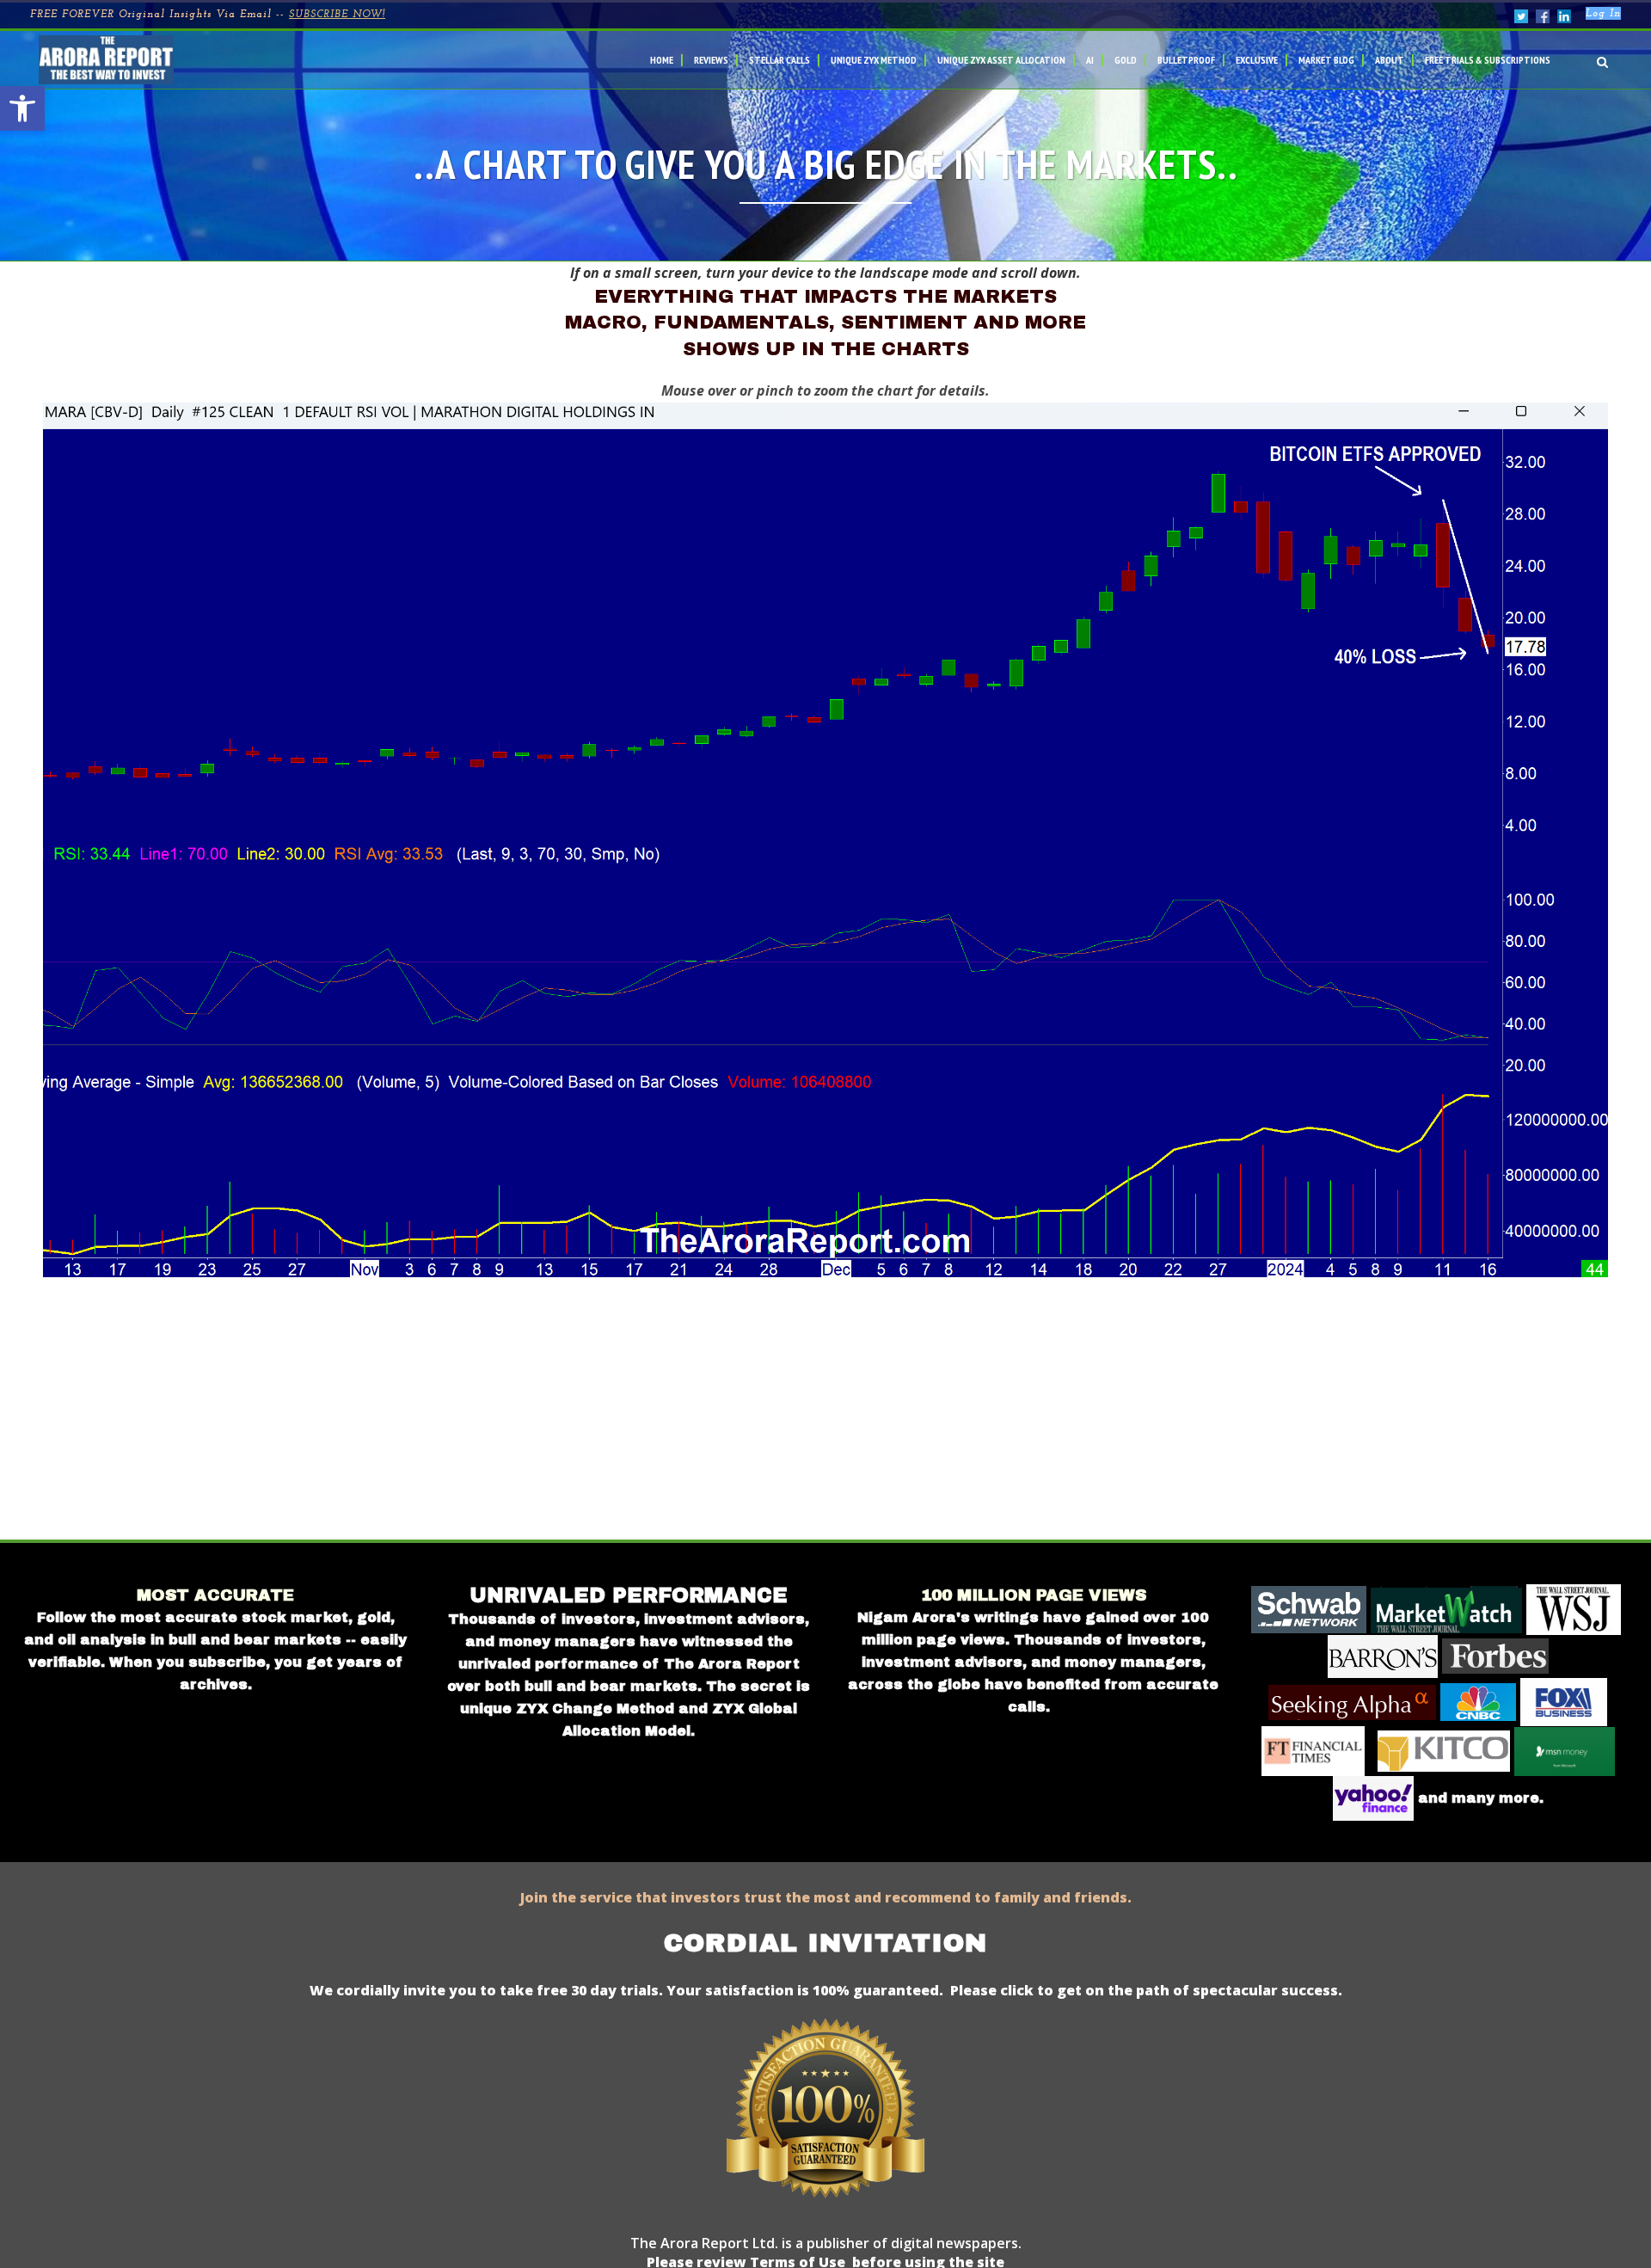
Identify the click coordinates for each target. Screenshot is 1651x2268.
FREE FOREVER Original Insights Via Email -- (208, 15)
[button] (22, 108)
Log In (1603, 14)
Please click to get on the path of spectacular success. (1146, 1990)
